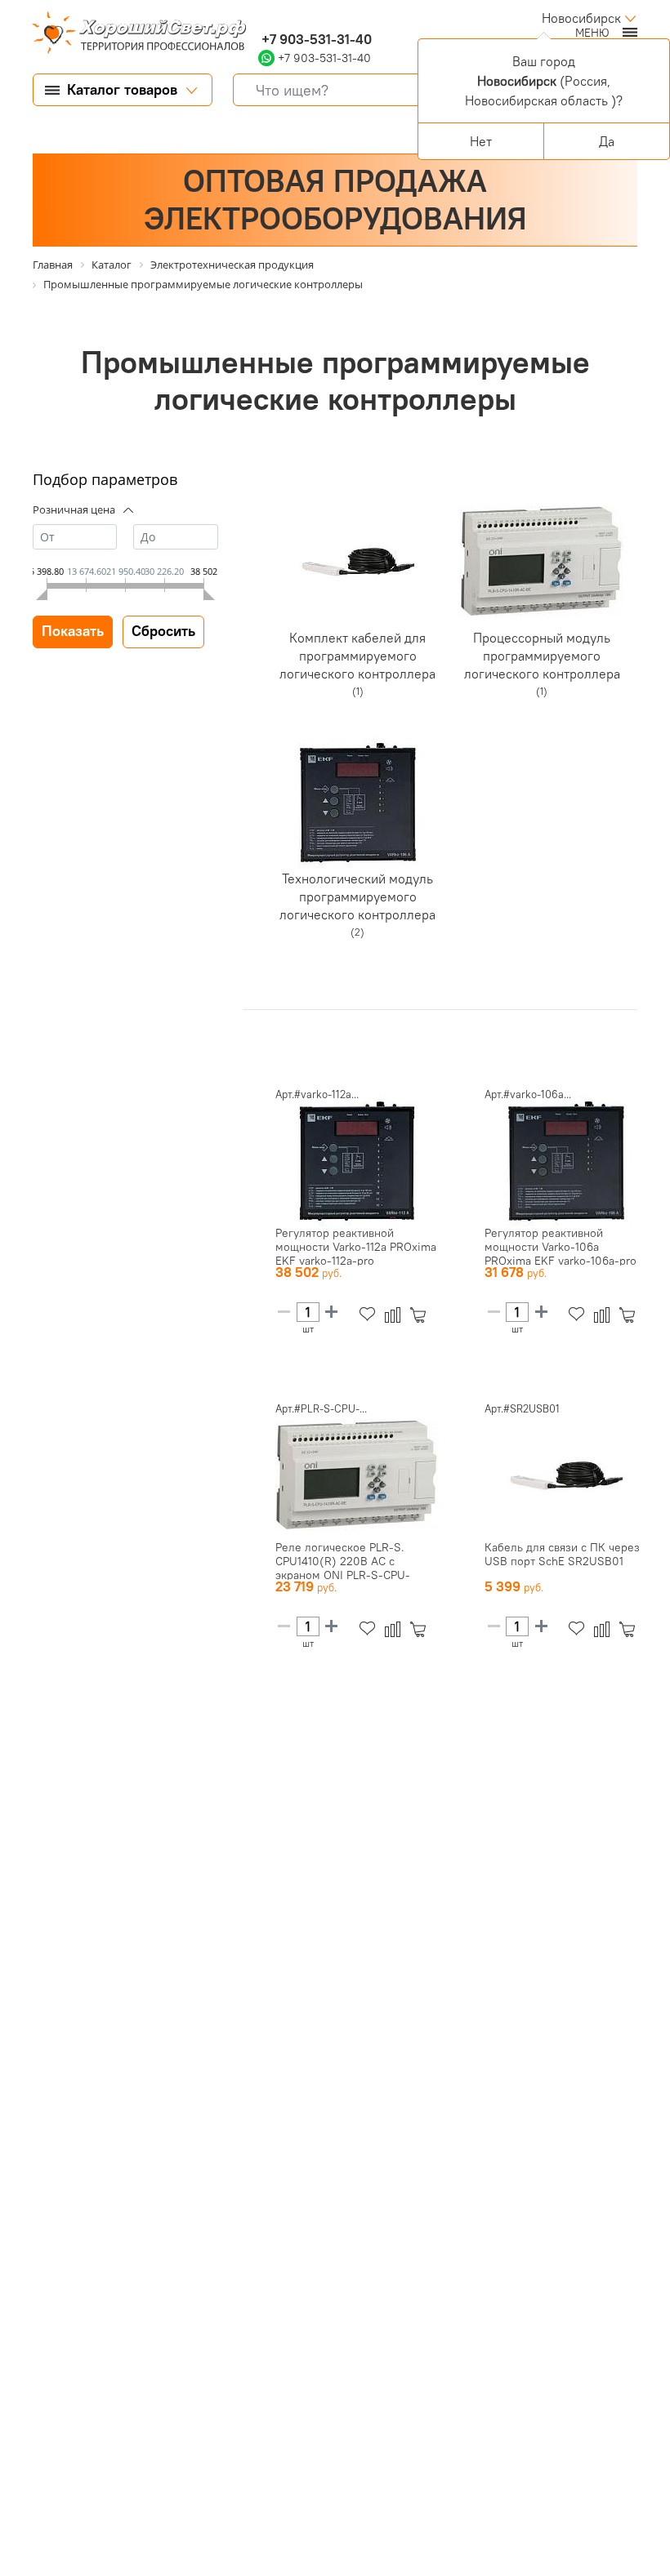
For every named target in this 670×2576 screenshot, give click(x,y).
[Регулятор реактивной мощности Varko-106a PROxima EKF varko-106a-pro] (566, 1161)
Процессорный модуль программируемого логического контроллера (542, 655)
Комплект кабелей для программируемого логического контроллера (357, 655)
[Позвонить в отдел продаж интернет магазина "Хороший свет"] (262, 18)
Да (607, 141)
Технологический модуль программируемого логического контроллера (357, 896)
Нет (481, 141)
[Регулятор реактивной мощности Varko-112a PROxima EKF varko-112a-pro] (357, 1161)
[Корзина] (421, 1315)
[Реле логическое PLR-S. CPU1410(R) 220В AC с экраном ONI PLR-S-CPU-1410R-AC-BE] (357, 1475)
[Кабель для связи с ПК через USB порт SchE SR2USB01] (566, 1475)
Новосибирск (581, 18)
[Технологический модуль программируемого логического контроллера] (358, 803)
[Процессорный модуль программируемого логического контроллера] (542, 562)
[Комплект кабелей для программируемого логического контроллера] (358, 562)
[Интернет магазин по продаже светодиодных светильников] (133, 34)
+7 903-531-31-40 (315, 39)
